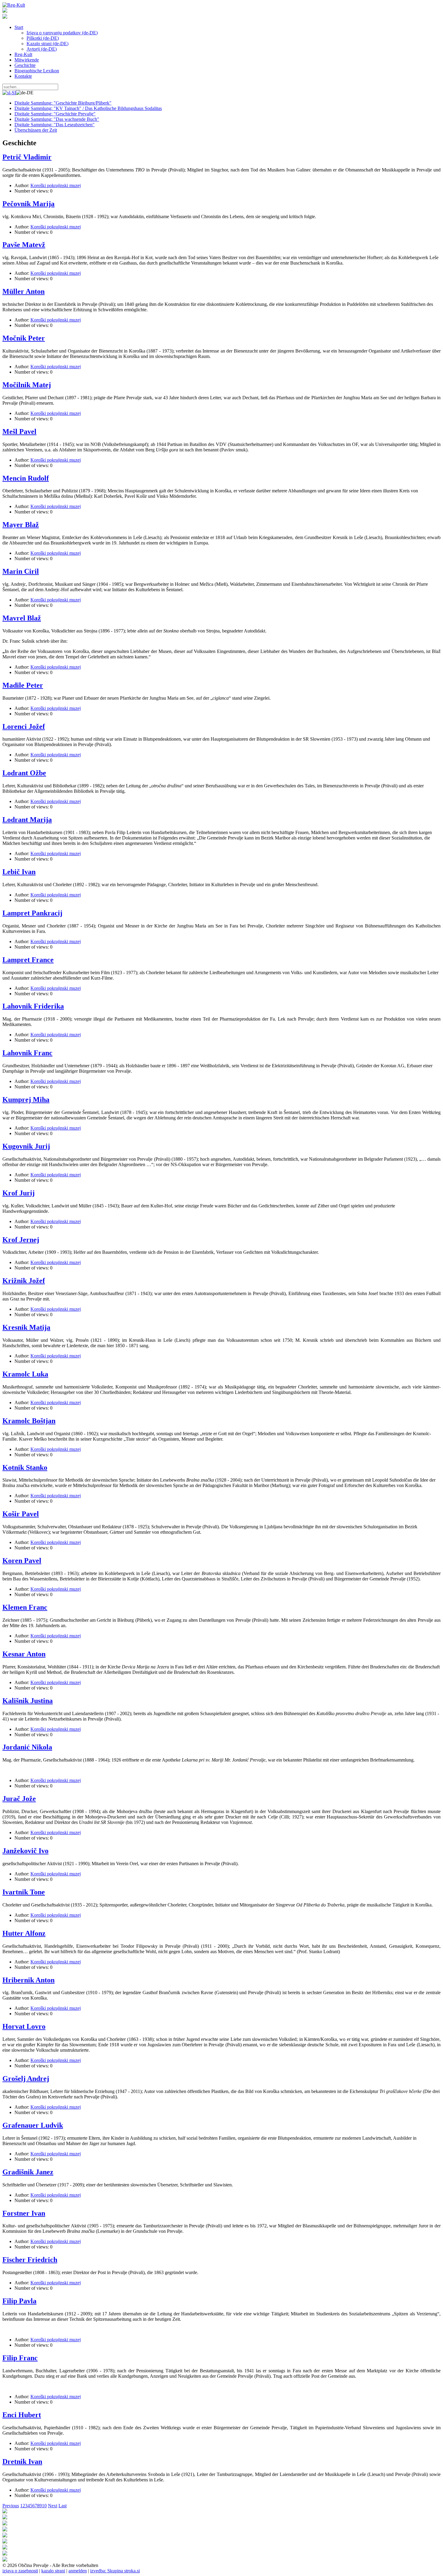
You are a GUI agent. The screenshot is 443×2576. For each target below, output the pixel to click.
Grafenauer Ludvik (33, 2125)
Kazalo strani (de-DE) (47, 44)
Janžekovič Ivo (25, 1851)
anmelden (78, 2571)
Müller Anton (24, 291)
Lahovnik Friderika (33, 1006)
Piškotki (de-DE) (43, 38)
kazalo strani (53, 2571)
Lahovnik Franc (27, 1053)
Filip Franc (20, 2358)
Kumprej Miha (26, 1100)
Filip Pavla (19, 2301)
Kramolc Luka (25, 1374)
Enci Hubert (22, 2415)
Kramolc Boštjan (29, 1421)
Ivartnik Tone (24, 1892)
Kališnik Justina (28, 1701)
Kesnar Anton (24, 1654)
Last (63, 2506)
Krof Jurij (19, 1193)
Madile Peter (23, 685)
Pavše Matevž (24, 245)
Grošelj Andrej (26, 2079)
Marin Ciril (21, 571)
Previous (11, 2506)
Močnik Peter (24, 338)
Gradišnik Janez (28, 2172)
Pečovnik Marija (28, 204)
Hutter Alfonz (24, 1933)
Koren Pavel (22, 1561)
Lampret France (28, 960)
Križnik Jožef (24, 1281)
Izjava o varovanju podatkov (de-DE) (62, 33)
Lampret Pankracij (32, 913)
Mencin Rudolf (26, 478)
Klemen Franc (25, 1607)
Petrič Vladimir (27, 157)
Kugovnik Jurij (26, 1146)
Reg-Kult (23, 54)
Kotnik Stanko (25, 1467)
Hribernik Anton (28, 1980)
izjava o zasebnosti (20, 2571)
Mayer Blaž (21, 525)
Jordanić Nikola (27, 1747)
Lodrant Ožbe (24, 773)
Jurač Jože (19, 1799)
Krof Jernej (21, 1240)
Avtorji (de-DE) (42, 49)
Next (53, 2506)
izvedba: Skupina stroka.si (115, 2571)
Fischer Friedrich (30, 2260)
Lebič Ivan (19, 872)
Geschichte (25, 65)
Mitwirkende (27, 60)
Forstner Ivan (24, 2213)
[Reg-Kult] (14, 5)
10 (44, 2506)
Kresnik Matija (26, 1327)
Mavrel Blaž (22, 618)
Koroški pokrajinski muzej (56, 185)
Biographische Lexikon (37, 71)
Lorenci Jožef (24, 726)
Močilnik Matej (27, 385)
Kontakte (23, 76)
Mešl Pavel (19, 431)
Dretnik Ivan (22, 2461)
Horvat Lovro (24, 2026)
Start (19, 27)
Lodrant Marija (27, 820)
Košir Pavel (21, 1514)
